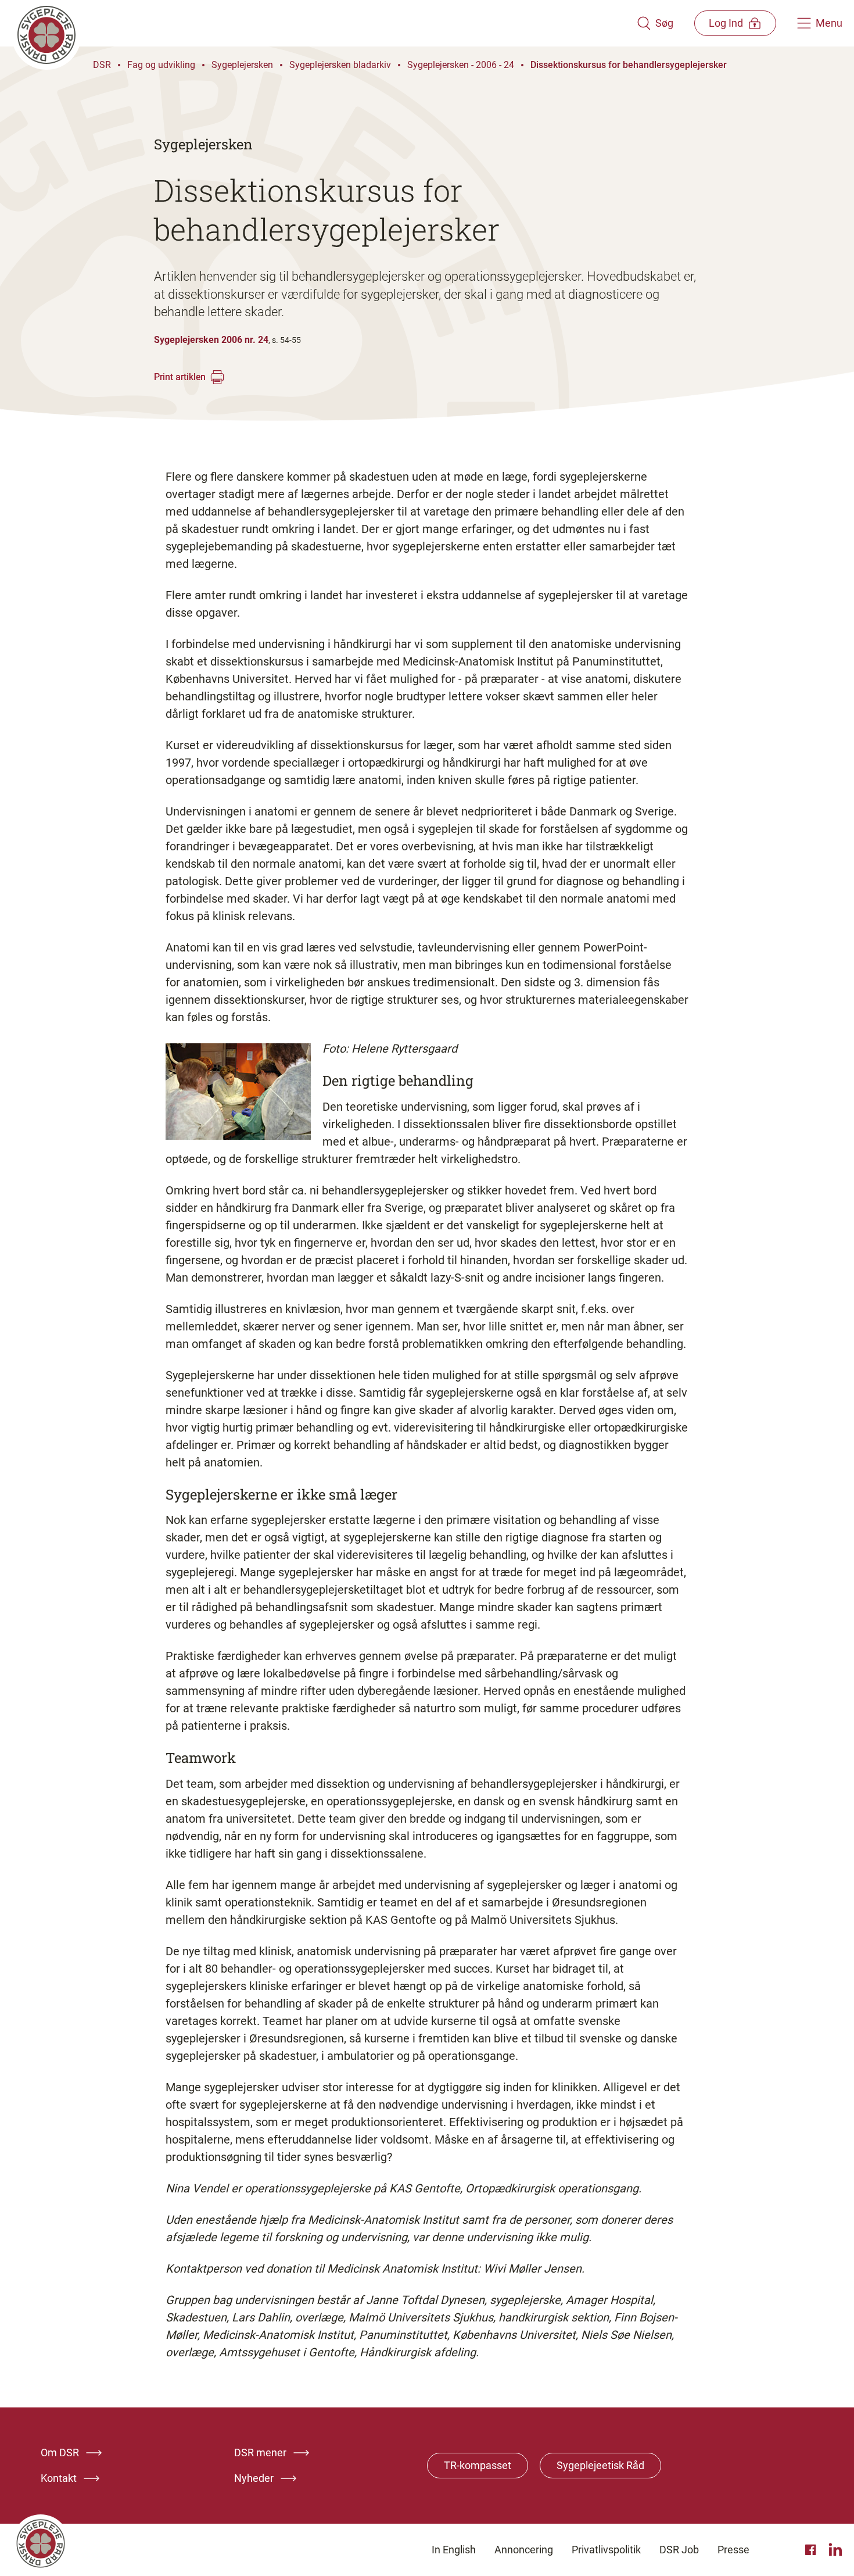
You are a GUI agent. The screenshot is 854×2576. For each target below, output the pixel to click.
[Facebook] (812, 2550)
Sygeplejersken (242, 65)
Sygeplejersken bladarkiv (340, 65)
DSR (102, 65)
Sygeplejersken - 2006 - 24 (461, 65)
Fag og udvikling (161, 65)
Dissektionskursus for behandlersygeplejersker (629, 65)
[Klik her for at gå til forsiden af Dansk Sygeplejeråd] (324, 23)
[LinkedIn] (835, 2550)
